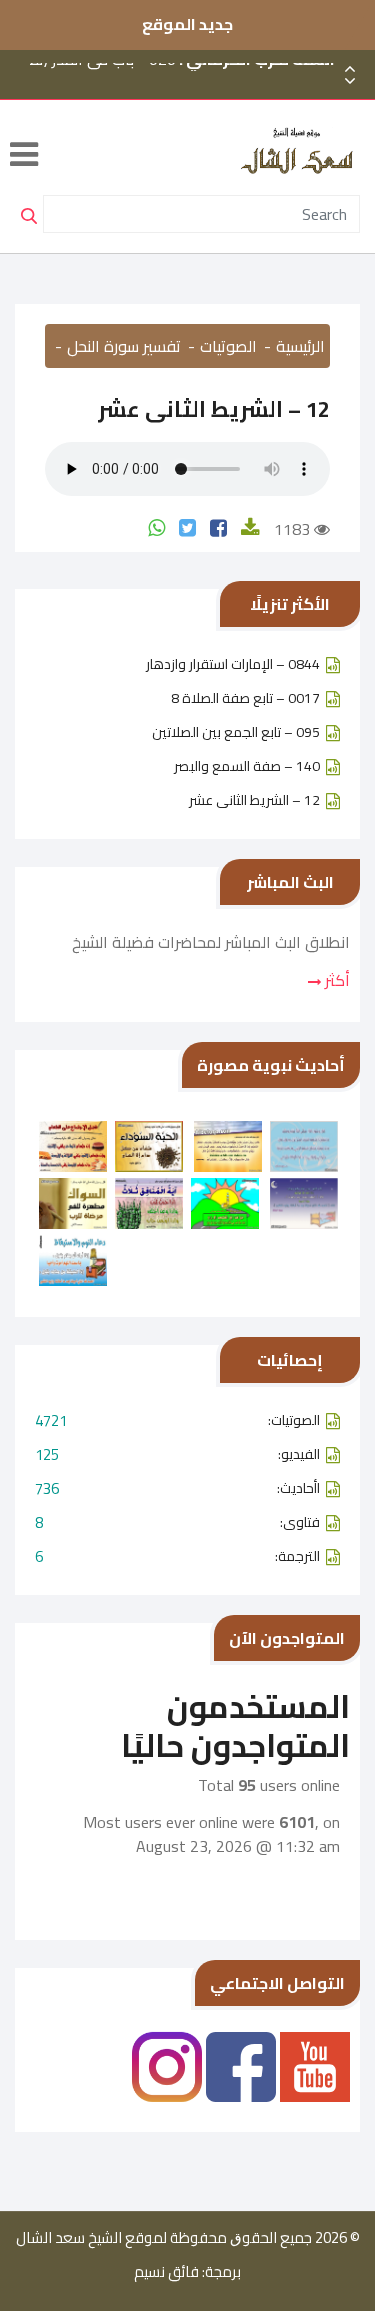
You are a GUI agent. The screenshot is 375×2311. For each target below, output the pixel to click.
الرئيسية (300, 346)
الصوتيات (228, 346)
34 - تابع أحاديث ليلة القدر (202, 97)
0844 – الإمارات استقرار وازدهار (233, 664)
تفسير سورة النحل (124, 346)
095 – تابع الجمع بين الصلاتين (236, 732)
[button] (350, 81)
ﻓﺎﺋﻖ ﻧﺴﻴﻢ (166, 2272)
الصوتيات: (177, 1420)
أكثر (335, 980)
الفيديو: (177, 1454)
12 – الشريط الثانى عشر (254, 800)
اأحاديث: (177, 1488)
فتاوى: (177, 1522)
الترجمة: (177, 1556)
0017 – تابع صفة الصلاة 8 (245, 698)
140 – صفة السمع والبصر (247, 766)
